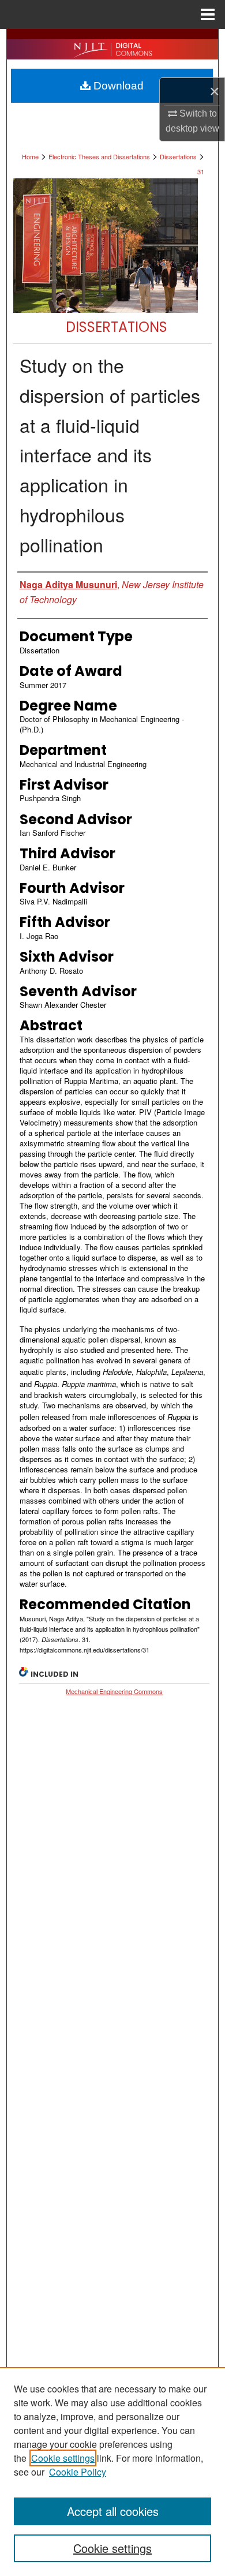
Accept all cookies (113, 2511)
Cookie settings (63, 2458)
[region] (112, 2472)
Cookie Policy (78, 2472)
